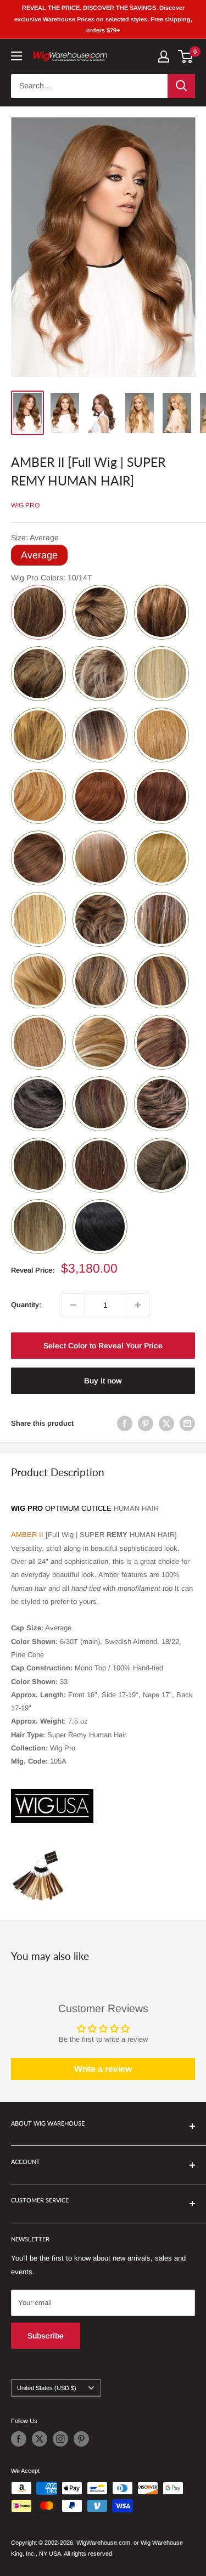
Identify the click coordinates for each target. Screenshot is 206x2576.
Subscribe (46, 2336)
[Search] (181, 86)
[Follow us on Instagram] (60, 2439)
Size (35, 538)
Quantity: (26, 1305)
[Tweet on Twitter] (166, 1423)
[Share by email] (187, 1423)
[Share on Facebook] (125, 1423)
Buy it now (103, 1381)
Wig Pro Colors (52, 578)
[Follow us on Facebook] (19, 2439)
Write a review (103, 2069)
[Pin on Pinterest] (146, 1423)
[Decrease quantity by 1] (73, 1305)
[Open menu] (16, 56)
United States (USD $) (47, 2388)
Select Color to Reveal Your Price (103, 1346)
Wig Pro (25, 505)
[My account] (164, 57)
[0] (186, 57)
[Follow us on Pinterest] (81, 2439)
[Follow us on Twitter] (40, 2439)
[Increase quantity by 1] (138, 1305)
